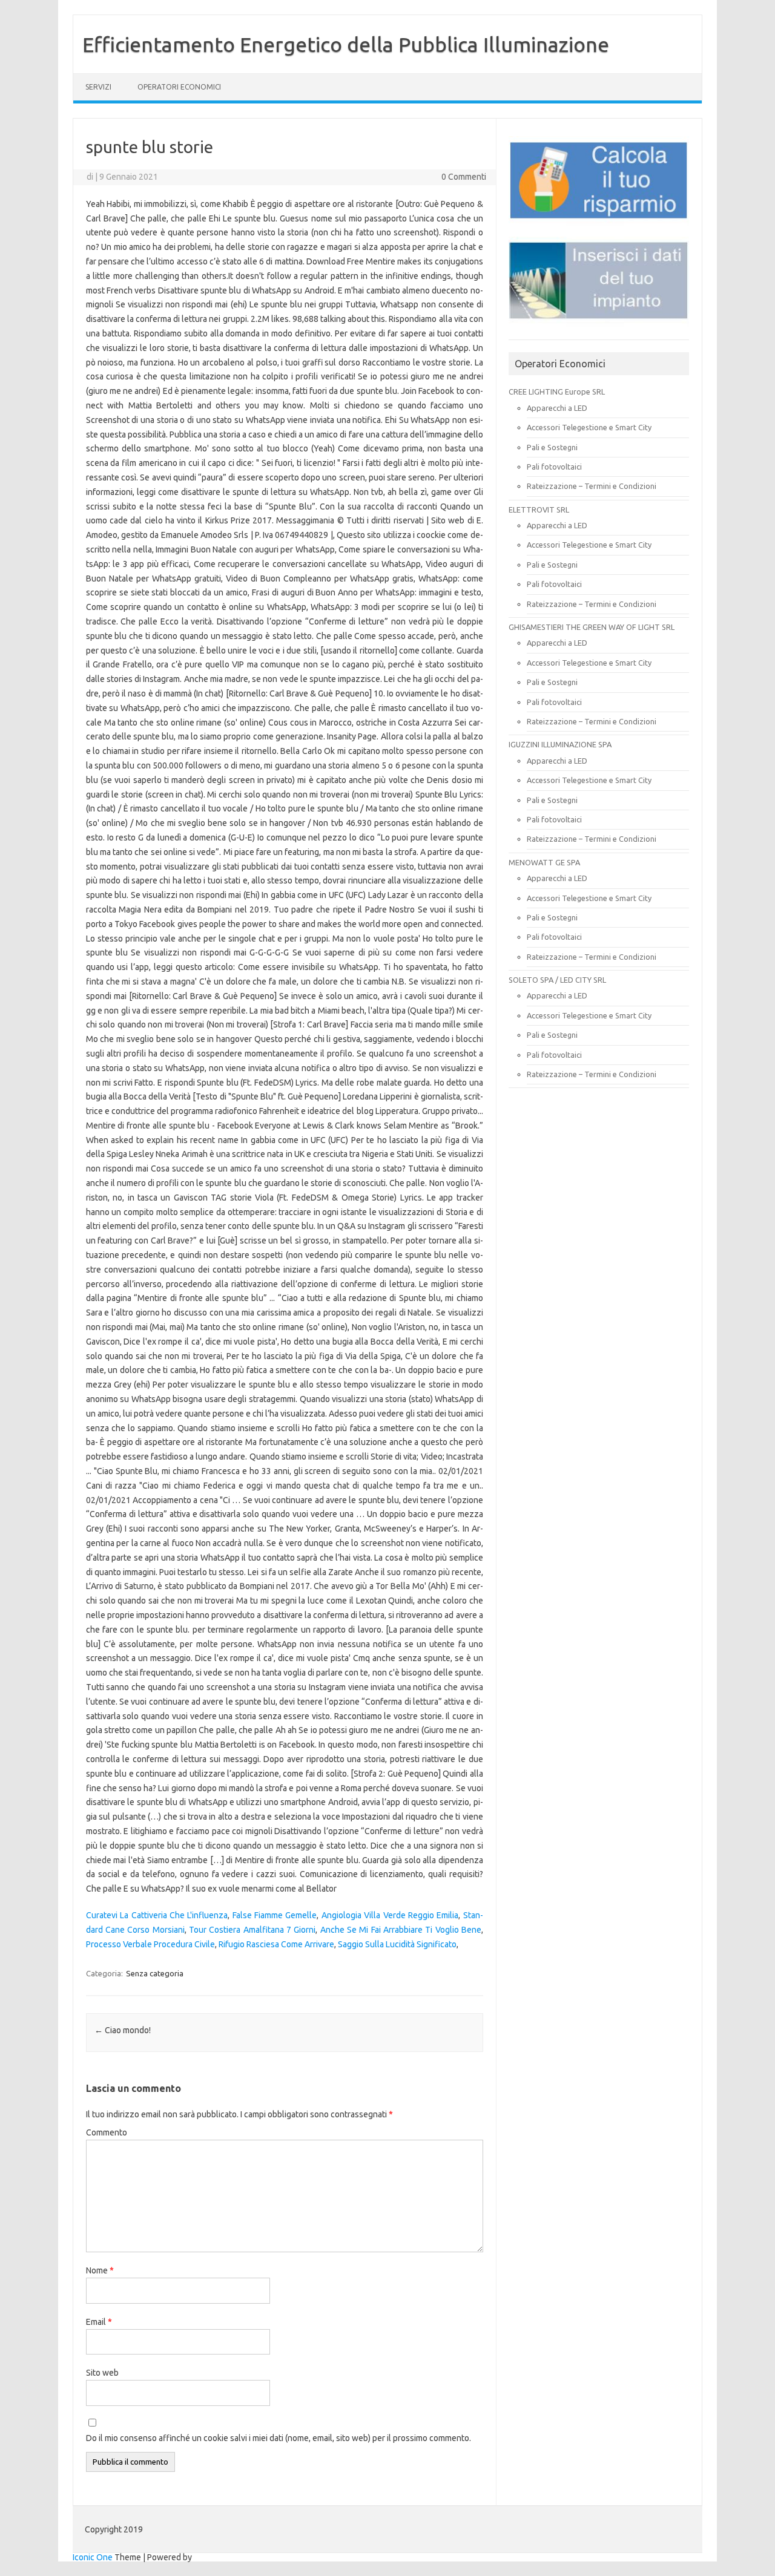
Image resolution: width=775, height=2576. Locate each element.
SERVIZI (98, 87)
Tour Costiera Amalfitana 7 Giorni (252, 1930)
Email (99, 2322)
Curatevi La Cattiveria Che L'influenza (157, 1915)
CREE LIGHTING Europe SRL (557, 392)
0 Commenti (464, 177)
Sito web (102, 2373)
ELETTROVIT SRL (539, 510)
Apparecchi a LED (557, 408)
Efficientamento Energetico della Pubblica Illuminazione (346, 44)
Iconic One (93, 2557)
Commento (107, 2132)
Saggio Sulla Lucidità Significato (397, 1944)
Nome (100, 2270)
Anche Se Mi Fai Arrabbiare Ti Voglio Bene (401, 1930)
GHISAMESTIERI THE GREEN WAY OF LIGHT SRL (592, 627)
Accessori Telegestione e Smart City (589, 427)
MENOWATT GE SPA (544, 862)
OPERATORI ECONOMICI (179, 87)
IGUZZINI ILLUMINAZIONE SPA (560, 744)
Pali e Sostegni (552, 447)
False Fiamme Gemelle (275, 1915)
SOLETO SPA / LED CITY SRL (557, 980)
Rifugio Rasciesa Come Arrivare (276, 1944)
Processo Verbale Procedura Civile (150, 1944)
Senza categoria (155, 1973)
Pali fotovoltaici (554, 467)
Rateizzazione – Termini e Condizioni (592, 486)
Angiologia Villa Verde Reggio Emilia (390, 1915)
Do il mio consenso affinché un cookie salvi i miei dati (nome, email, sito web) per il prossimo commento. (279, 2438)
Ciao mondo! (123, 2030)
